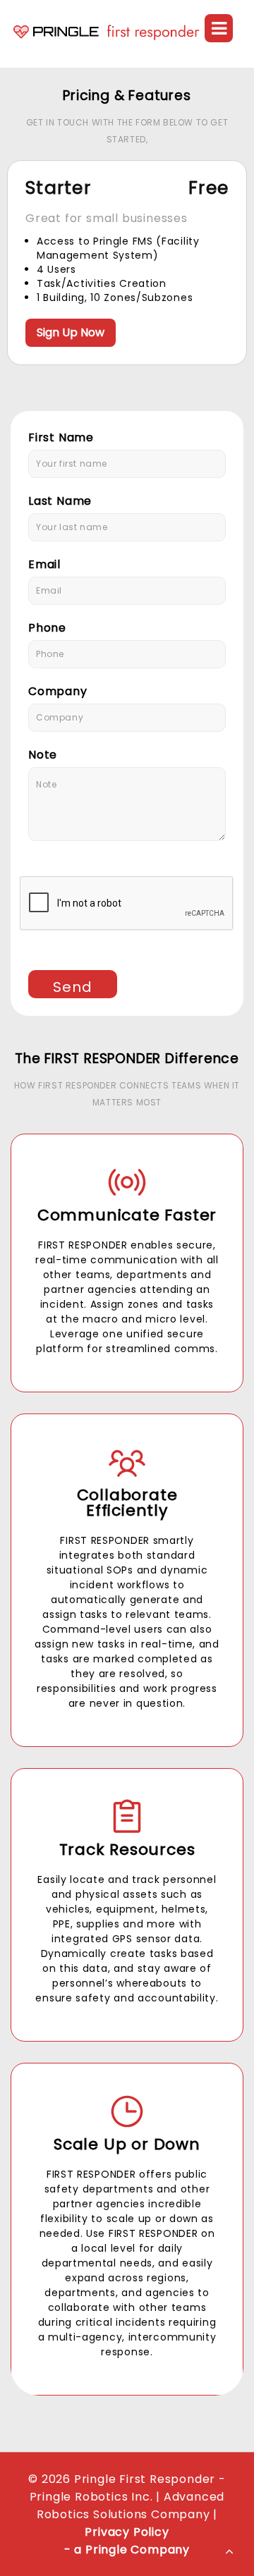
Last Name (60, 501)
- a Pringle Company (127, 2550)
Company (58, 691)
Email (44, 564)
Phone (47, 628)
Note (43, 755)
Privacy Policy (127, 2532)
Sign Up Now (71, 332)
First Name (61, 437)
